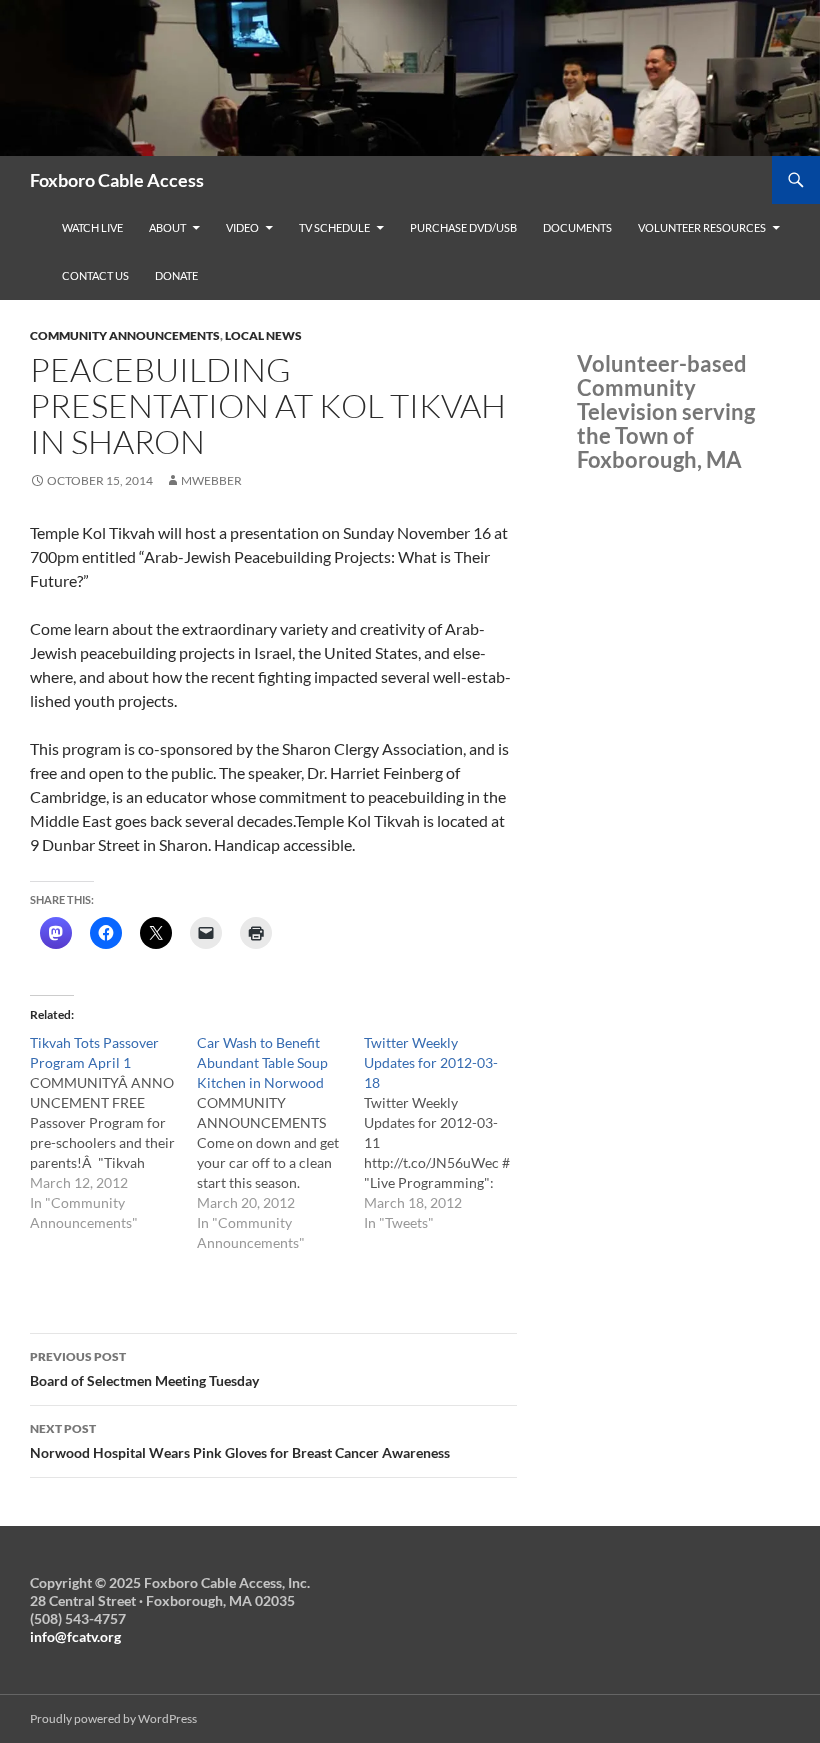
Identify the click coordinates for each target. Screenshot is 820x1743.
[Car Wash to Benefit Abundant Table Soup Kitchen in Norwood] (280, 1143)
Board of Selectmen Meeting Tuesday (144, 1369)
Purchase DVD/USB (463, 227)
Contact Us (95, 275)
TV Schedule (334, 227)
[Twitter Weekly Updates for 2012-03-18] (447, 1133)
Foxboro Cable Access (117, 180)
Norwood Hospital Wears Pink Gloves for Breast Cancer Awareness (240, 1441)
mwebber (211, 480)
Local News (263, 335)
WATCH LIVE (92, 227)
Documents (577, 227)
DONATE (176, 275)
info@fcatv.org (75, 1636)
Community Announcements (125, 335)
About (167, 227)
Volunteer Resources (702, 227)
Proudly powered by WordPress (113, 1718)
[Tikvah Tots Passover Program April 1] (113, 1133)
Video (242, 227)
